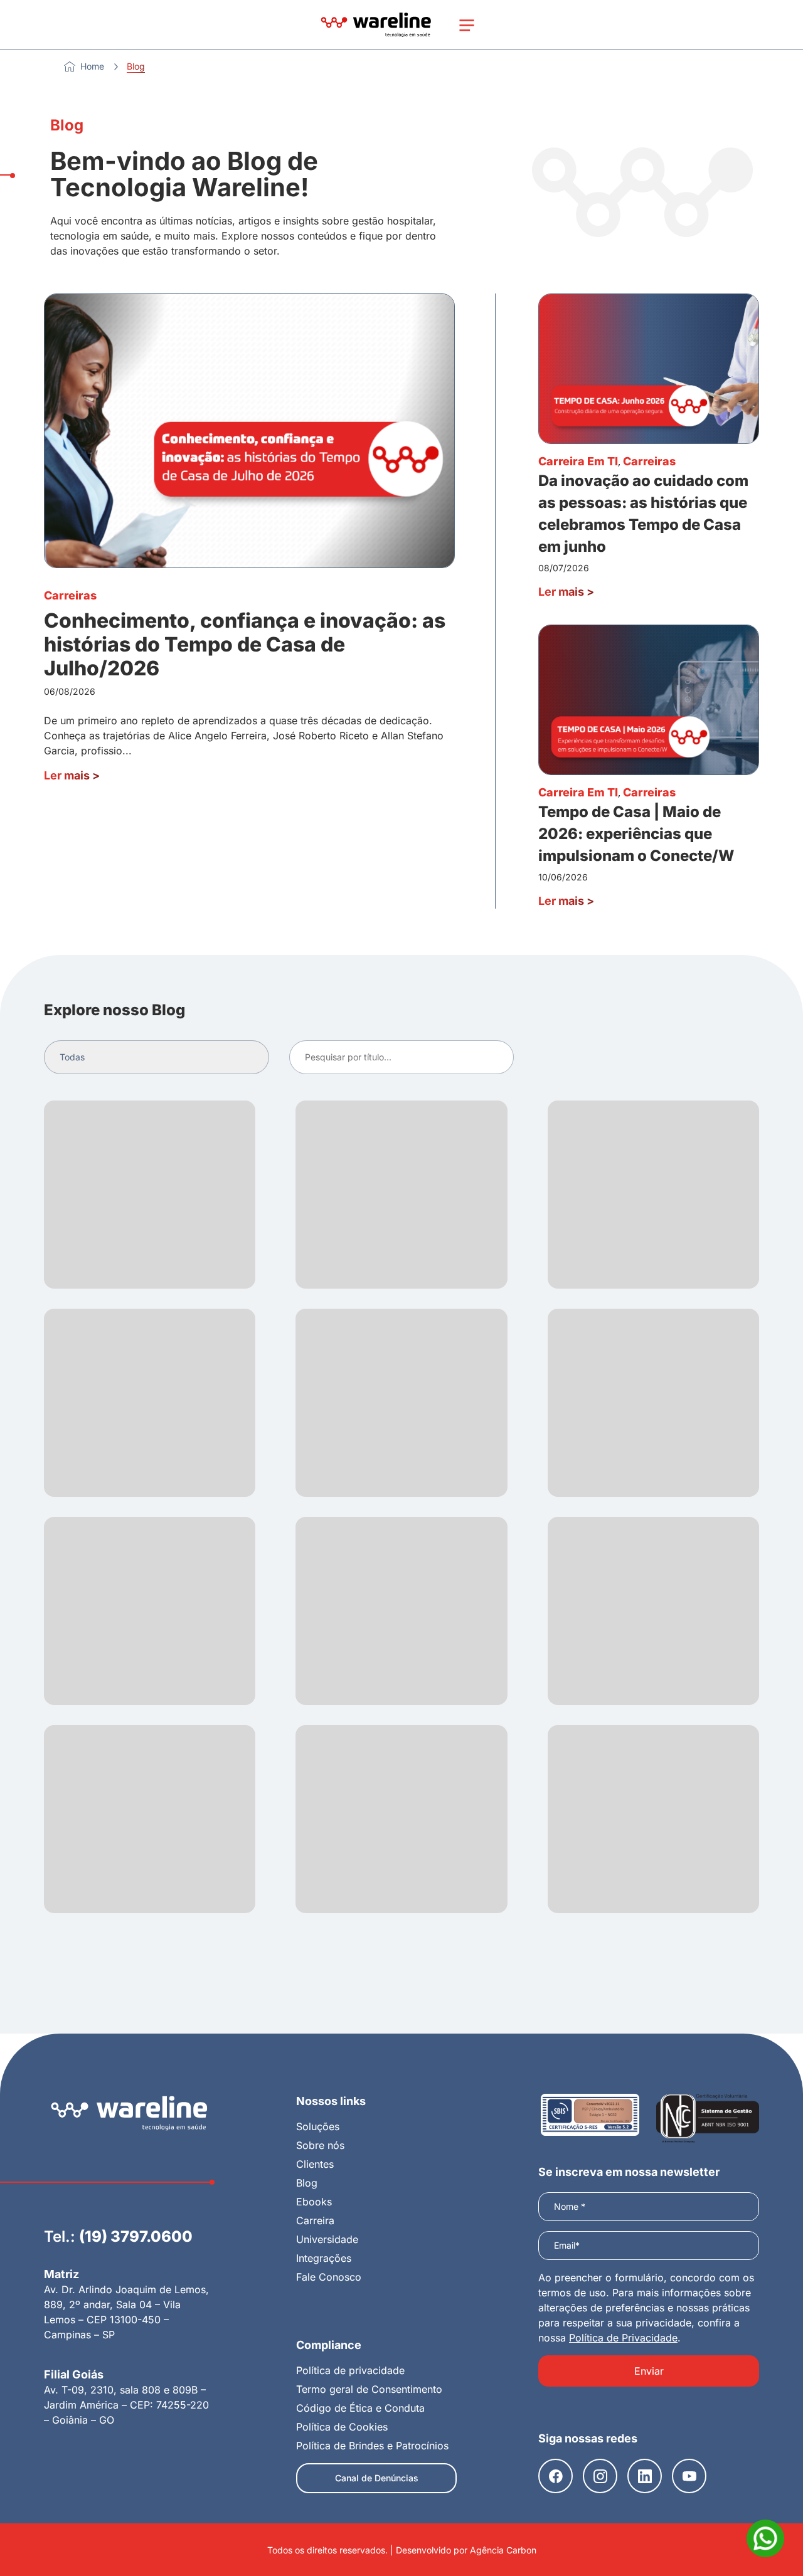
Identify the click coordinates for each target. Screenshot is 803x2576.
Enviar (649, 2371)
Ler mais (72, 775)
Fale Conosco (329, 2277)
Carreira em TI (578, 461)
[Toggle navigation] (467, 25)
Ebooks (314, 2202)
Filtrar (492, 1057)
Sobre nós (320, 2145)
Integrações (324, 2258)
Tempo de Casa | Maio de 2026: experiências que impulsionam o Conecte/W (636, 834)
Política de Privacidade (623, 2338)
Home (92, 66)
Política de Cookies (342, 2427)
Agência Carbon (503, 2550)
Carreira (315, 2220)
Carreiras (70, 595)
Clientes (315, 2164)
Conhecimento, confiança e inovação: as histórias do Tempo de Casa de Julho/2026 (245, 645)
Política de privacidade (350, 2370)
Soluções (318, 2126)
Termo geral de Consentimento (369, 2389)
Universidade (327, 2239)
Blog (307, 2183)
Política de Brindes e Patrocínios (372, 2446)
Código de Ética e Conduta (360, 2408)
